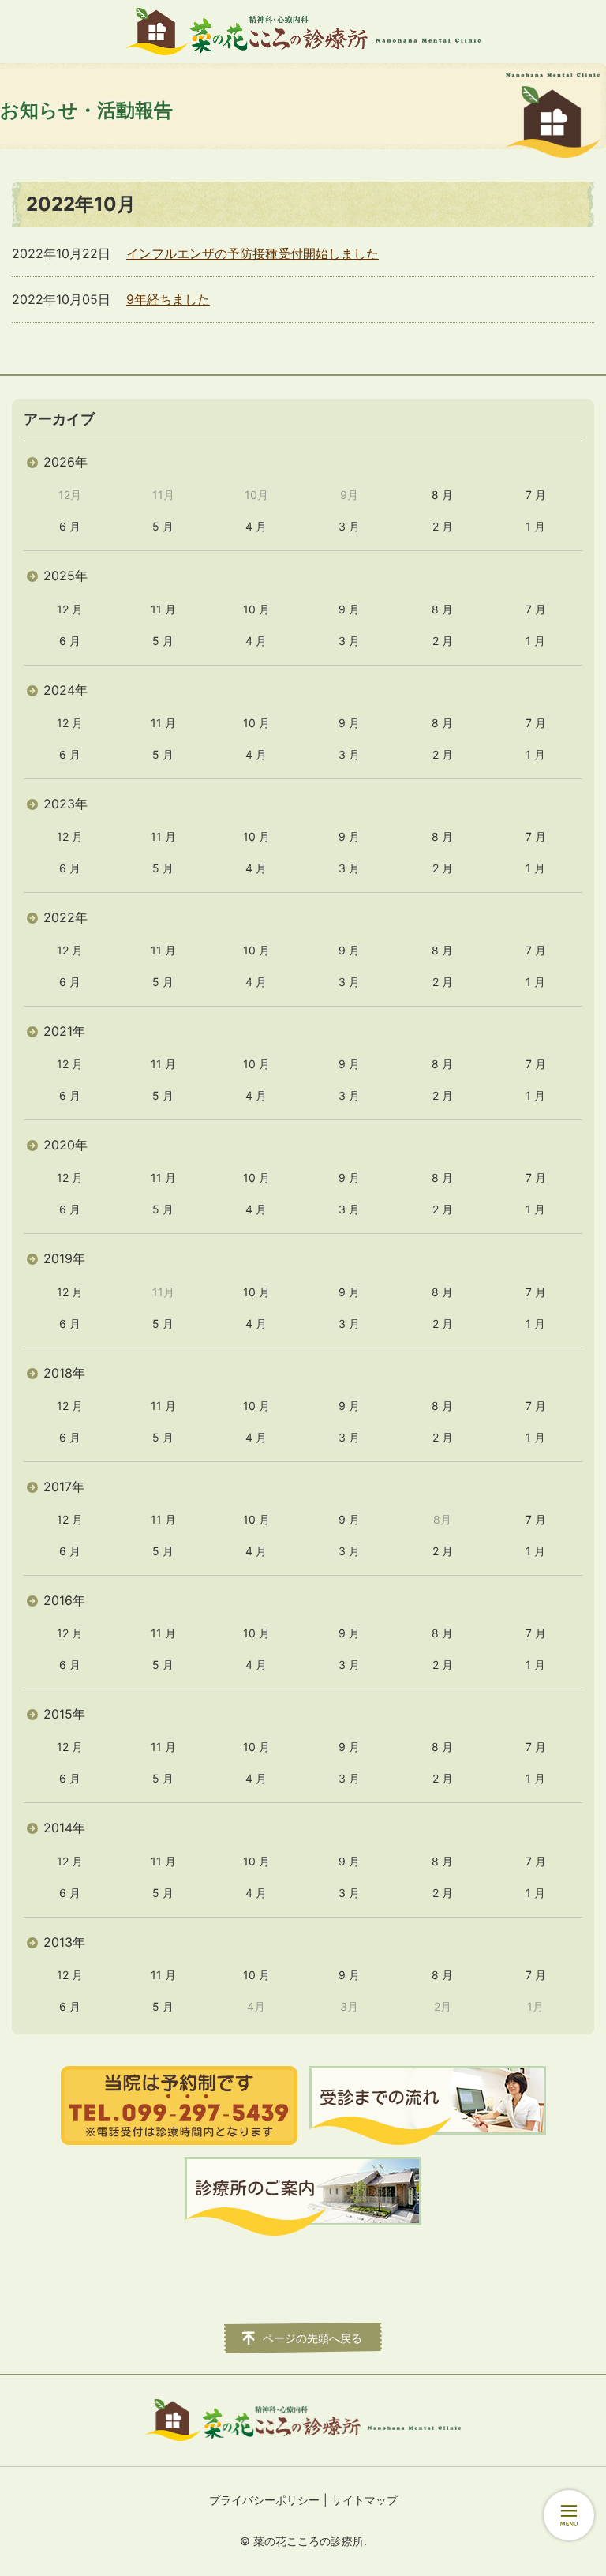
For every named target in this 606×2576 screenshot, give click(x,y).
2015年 (64, 1714)
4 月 (256, 526)
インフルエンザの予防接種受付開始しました (252, 253)
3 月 (349, 526)
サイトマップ (365, 2500)
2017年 (64, 1487)
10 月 (256, 609)
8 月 (442, 495)
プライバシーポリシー (264, 2500)
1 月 (535, 526)
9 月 (349, 609)
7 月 (536, 495)
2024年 (65, 690)
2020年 (65, 1145)
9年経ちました (168, 299)
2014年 (64, 1828)
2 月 (443, 526)
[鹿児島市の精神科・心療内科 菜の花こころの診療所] (303, 32)
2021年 (64, 1031)
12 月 (70, 609)
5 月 (163, 526)
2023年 (65, 804)
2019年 (64, 1258)
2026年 (65, 462)
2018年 (64, 1373)
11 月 (163, 609)
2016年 (64, 1600)
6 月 (70, 526)
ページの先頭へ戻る (312, 2338)
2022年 (65, 917)
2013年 (64, 1942)
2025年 (65, 576)
